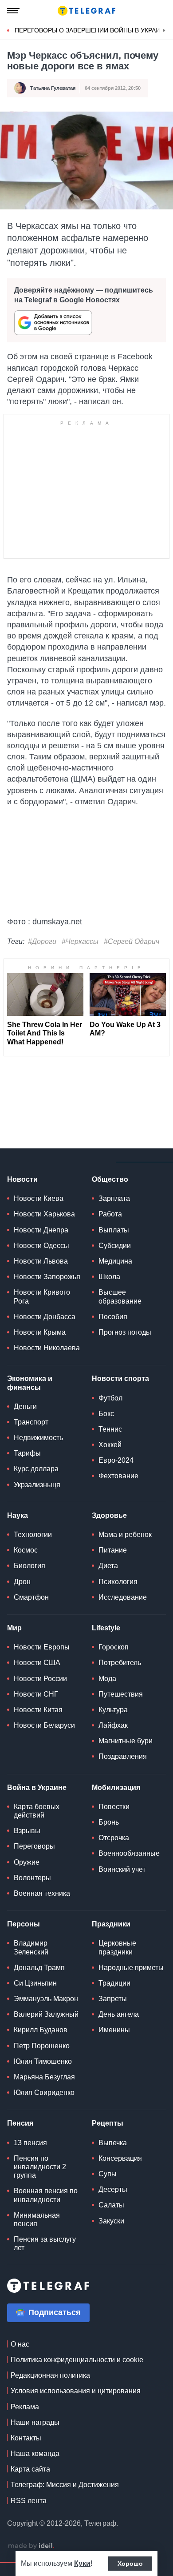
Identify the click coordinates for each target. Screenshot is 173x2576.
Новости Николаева (47, 1348)
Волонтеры (32, 1878)
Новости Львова (41, 1261)
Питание (113, 1550)
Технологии (33, 1535)
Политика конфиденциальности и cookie (77, 2360)
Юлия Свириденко (44, 2092)
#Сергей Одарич (132, 941)
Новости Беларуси (44, 1725)
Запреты (113, 1999)
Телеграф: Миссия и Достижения (65, 2485)
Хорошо (130, 2564)
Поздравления (123, 1756)
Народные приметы (131, 1968)
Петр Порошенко (42, 2046)
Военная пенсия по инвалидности (46, 2195)
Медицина (115, 1261)
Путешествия (121, 1694)
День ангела (119, 2014)
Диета (108, 1566)
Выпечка (113, 2143)
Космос (26, 1550)
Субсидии (115, 1246)
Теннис (110, 1429)
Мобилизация (116, 1788)
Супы (108, 2174)
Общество (110, 1179)
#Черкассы (80, 941)
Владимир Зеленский (31, 1947)
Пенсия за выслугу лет (45, 2243)
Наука (18, 1515)
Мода (107, 1679)
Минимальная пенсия (37, 2219)
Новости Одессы (41, 1246)
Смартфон (31, 1597)
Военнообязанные (129, 1853)
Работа (110, 1214)
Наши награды (35, 2422)
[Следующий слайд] (164, 31)
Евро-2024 (116, 1460)
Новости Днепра (41, 1230)
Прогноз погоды (125, 1332)
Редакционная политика (50, 2375)
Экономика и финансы (30, 1383)
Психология (118, 1582)
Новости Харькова (44, 1214)
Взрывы (27, 1831)
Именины (114, 2030)
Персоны (24, 1924)
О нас (20, 2344)
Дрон (22, 1582)
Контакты (26, 2438)
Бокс (106, 1414)
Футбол (110, 1398)
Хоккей (110, 1445)
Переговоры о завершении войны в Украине (92, 30)
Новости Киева (39, 1198)
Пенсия (20, 2123)
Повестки (114, 1807)
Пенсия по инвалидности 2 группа (40, 2167)
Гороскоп (114, 1647)
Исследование (123, 1597)
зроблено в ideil (31, 2546)
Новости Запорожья (47, 1277)
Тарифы (27, 1453)
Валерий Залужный (46, 2014)
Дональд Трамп (39, 1968)
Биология (29, 1566)
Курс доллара (36, 1469)
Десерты (113, 2189)
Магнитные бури (126, 1741)
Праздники (111, 1924)
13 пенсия (30, 2143)
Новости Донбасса (45, 1317)
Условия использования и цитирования (76, 2391)
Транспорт (31, 1422)
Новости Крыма (40, 1332)
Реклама (25, 2407)
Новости (22, 1179)
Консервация (120, 2158)
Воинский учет (122, 1869)
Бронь (109, 1822)
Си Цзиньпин (35, 1983)
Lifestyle (106, 1628)
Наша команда (35, 2454)
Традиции (114, 1983)
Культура (113, 1710)
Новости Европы (42, 1647)
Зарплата (114, 1198)
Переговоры (34, 1846)
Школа (109, 1277)
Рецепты (108, 2123)
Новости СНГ (36, 1694)
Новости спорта (120, 1378)
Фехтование (118, 1476)
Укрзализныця (37, 1485)
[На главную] (86, 11)
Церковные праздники (117, 1947)
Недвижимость (38, 1438)
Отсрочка (114, 1838)
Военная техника (42, 1893)
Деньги (25, 1406)
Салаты (111, 2205)
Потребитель (120, 1663)
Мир (14, 1628)
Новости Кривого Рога (42, 1296)
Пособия (113, 1317)
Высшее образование (120, 1296)
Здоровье (109, 1515)
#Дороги (42, 941)
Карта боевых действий (37, 1811)
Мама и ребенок (125, 1535)
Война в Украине (37, 1788)
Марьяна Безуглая (44, 2077)
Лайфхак (113, 1725)
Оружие (27, 1862)
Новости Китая (38, 1710)
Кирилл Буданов (41, 2030)
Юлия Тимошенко (43, 2061)
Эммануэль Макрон (46, 1999)
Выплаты (114, 1230)
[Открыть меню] (13, 11)
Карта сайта (30, 2469)
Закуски (111, 2221)
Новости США (37, 1663)
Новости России (40, 1679)
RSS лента (29, 2501)
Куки (82, 2563)
